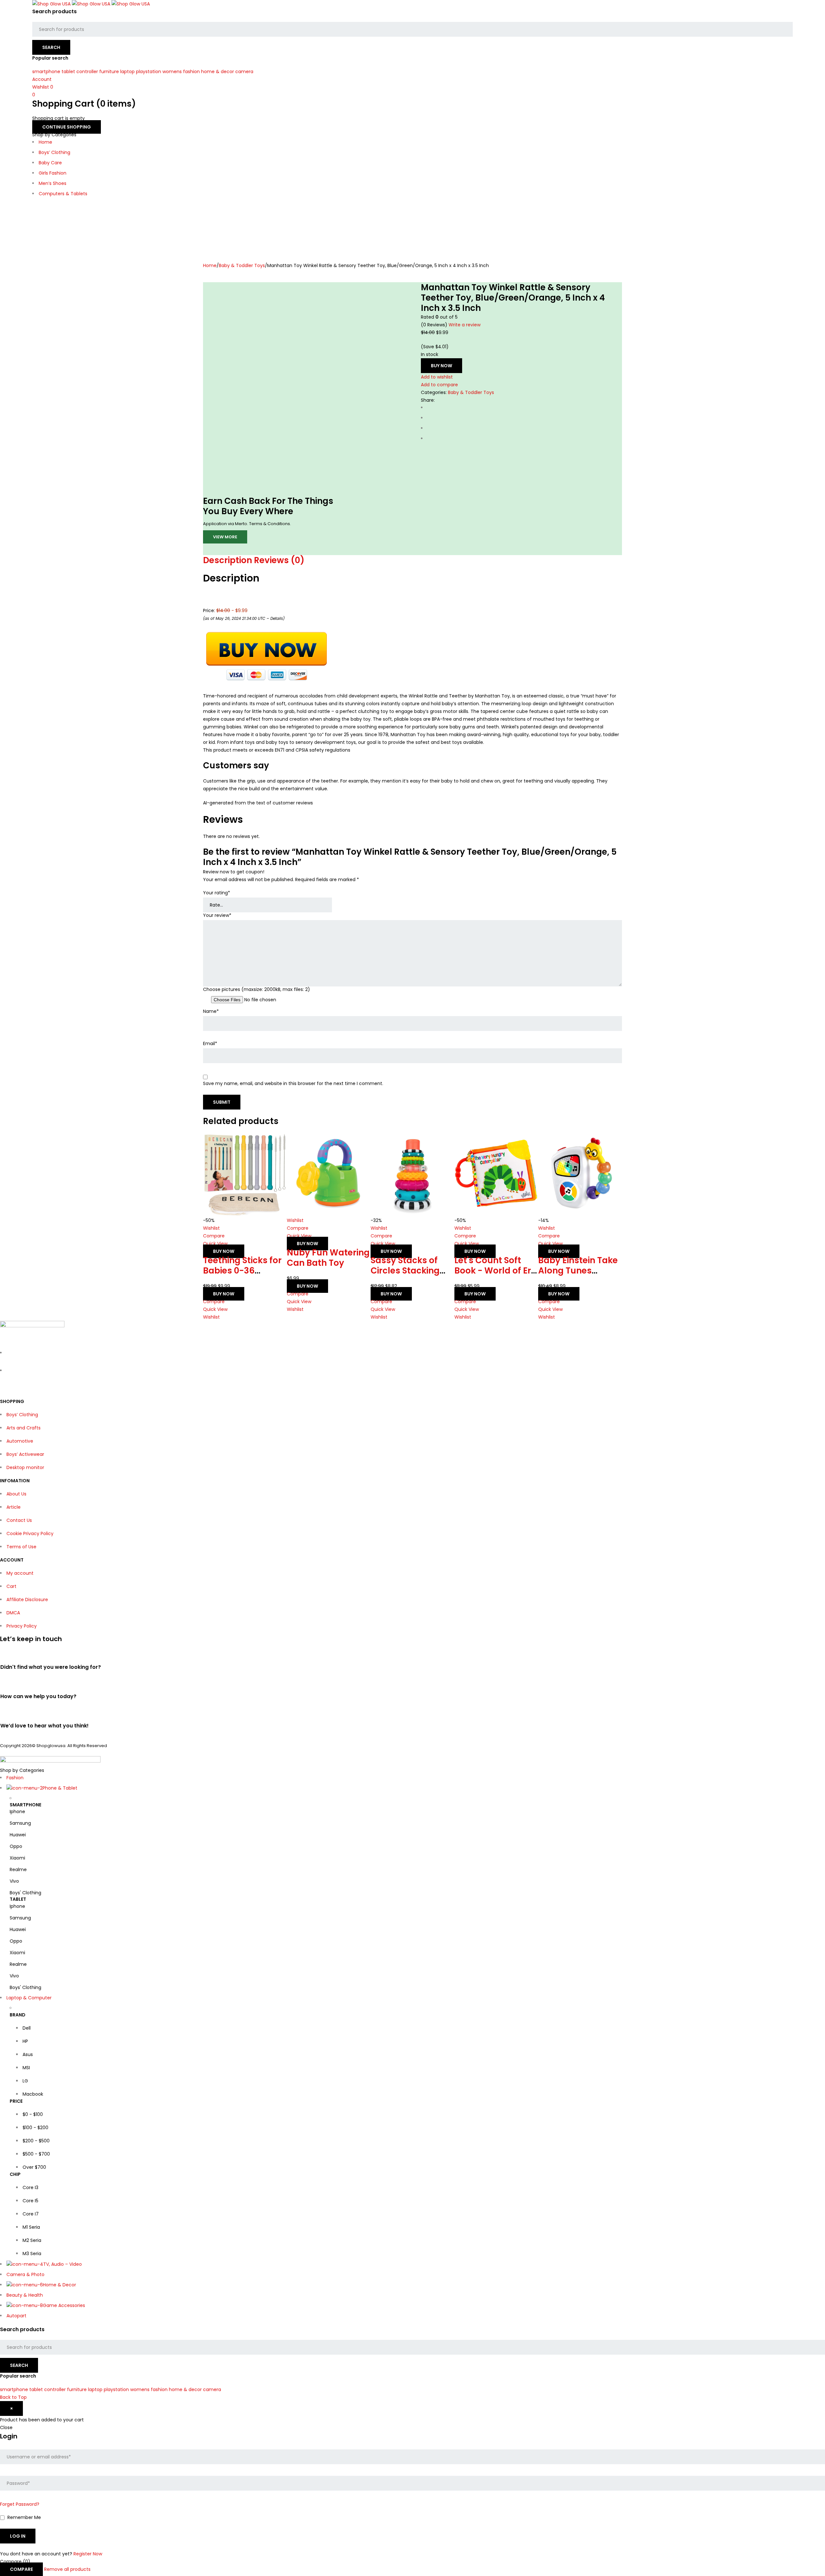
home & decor (218, 72)
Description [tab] (228, 560)
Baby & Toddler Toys (242, 265)
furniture (109, 72)
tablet (68, 72)
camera (244, 72)
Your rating (217, 893)
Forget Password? (20, 2504)
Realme (18, 1870)
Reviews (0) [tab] (279, 560)
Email (210, 1044)
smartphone (46, 72)
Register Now (88, 2554)
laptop (127, 72)
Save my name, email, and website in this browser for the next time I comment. (293, 1084)
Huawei (18, 1835)
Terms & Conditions (270, 524)
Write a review (465, 325)
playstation (149, 72)
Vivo (14, 1881)
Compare (21, 2569)
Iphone (17, 1812)
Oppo (16, 1846)
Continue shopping (67, 127)
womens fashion (181, 72)
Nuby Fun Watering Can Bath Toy (328, 1258)
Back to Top (13, 2397)
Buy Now (442, 366)
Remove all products (67, 2569)
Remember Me (24, 2518)
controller (87, 72)
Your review (217, 915)
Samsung (20, 1823)
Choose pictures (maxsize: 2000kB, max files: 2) (257, 990)
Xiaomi (17, 1858)
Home (210, 265)
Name (211, 1011)
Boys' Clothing (25, 1893)
